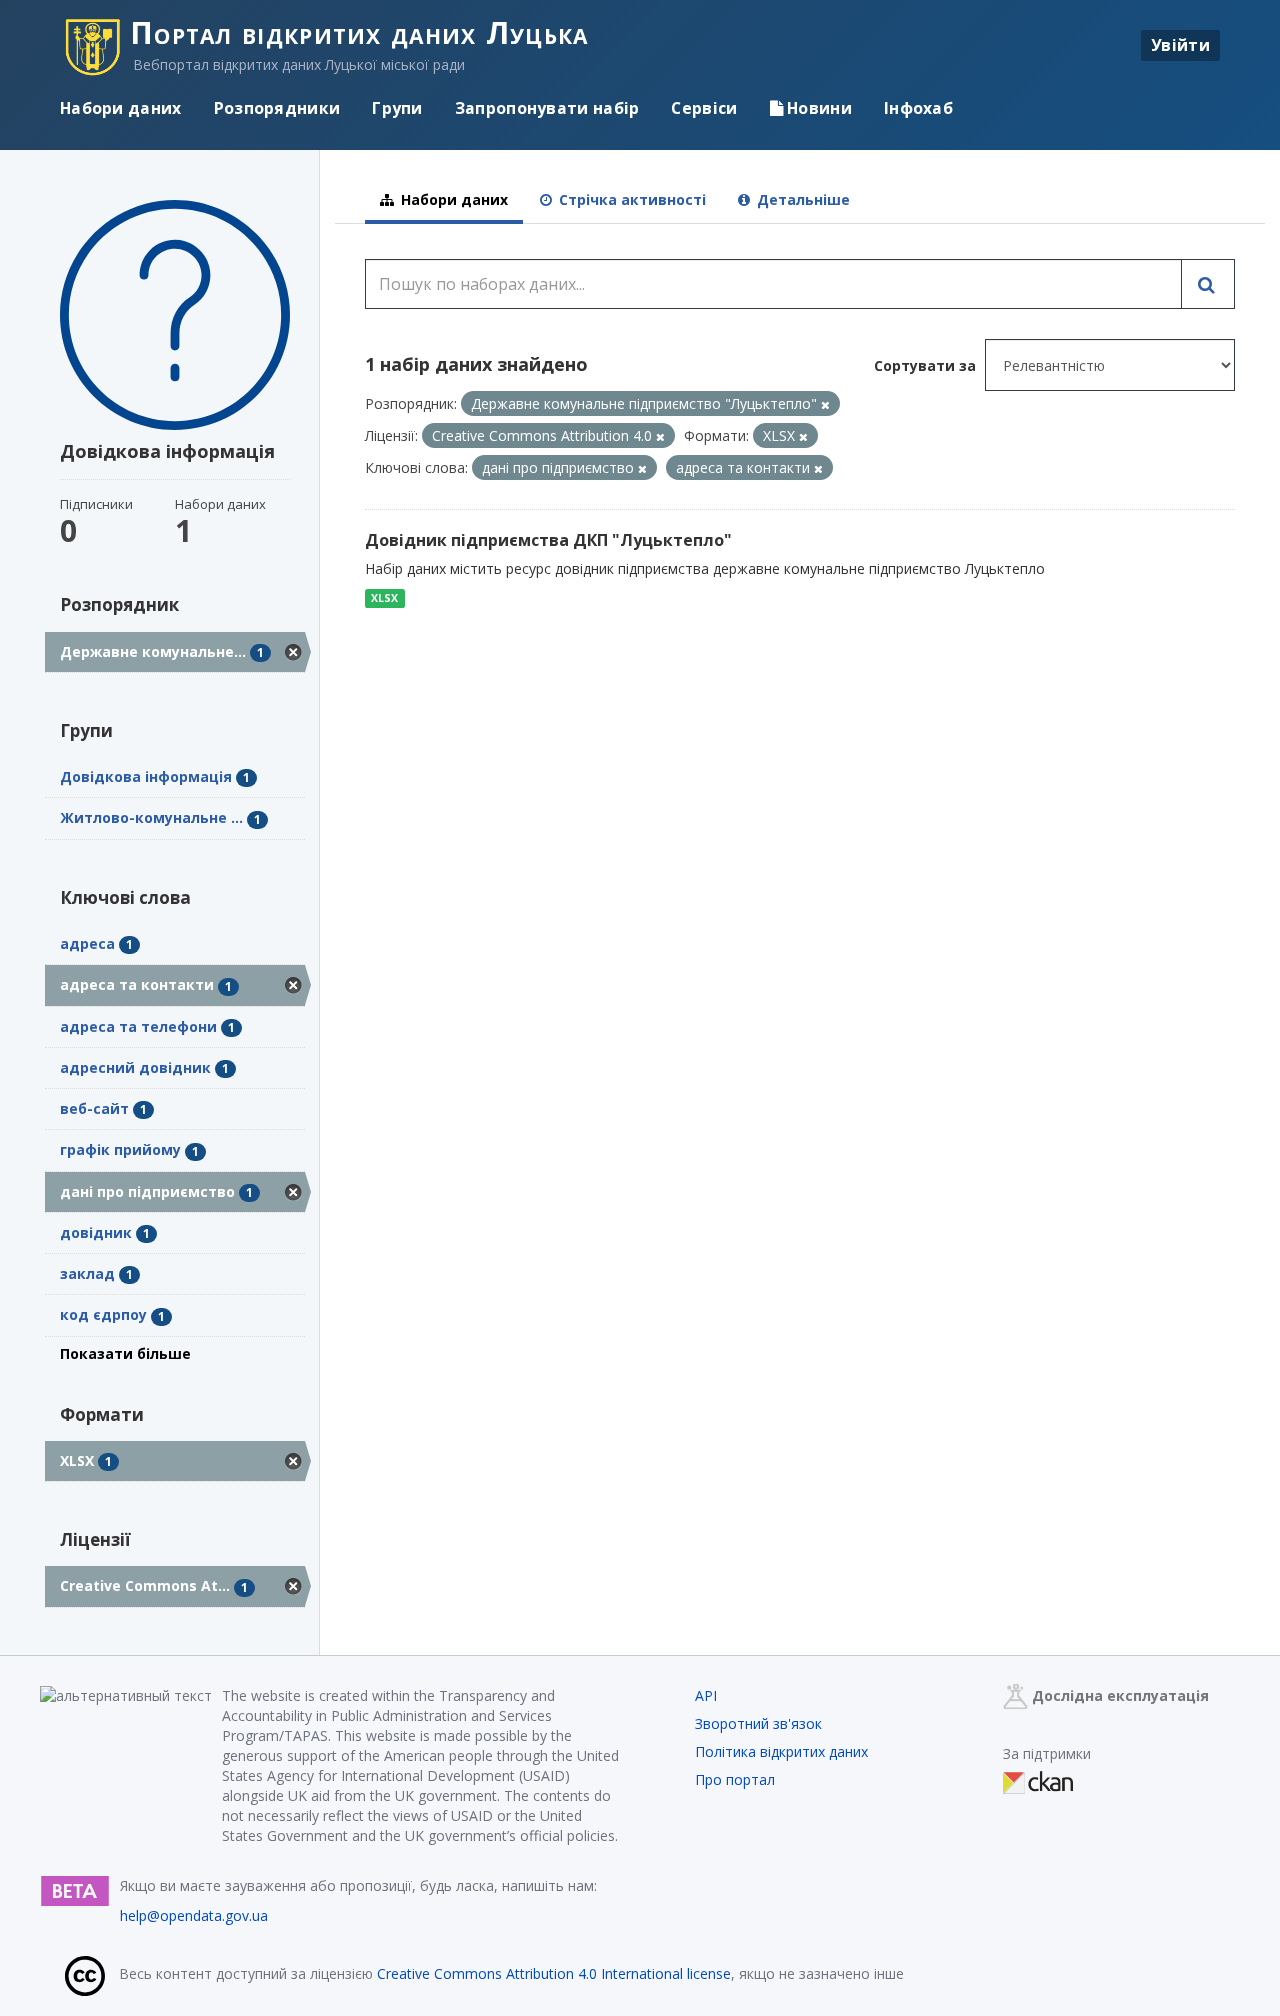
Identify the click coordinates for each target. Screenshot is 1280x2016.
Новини (817, 108)
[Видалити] (825, 404)
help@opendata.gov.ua (194, 1915)
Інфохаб (918, 108)
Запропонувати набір (547, 108)
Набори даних (121, 108)
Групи (397, 108)
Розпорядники (277, 108)
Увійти (1180, 45)
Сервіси (704, 108)
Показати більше (125, 1353)
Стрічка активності (630, 199)
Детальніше (801, 199)
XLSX (384, 598)
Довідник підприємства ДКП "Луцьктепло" (548, 540)
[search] (1208, 284)
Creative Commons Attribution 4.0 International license (554, 1973)
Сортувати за (925, 365)
